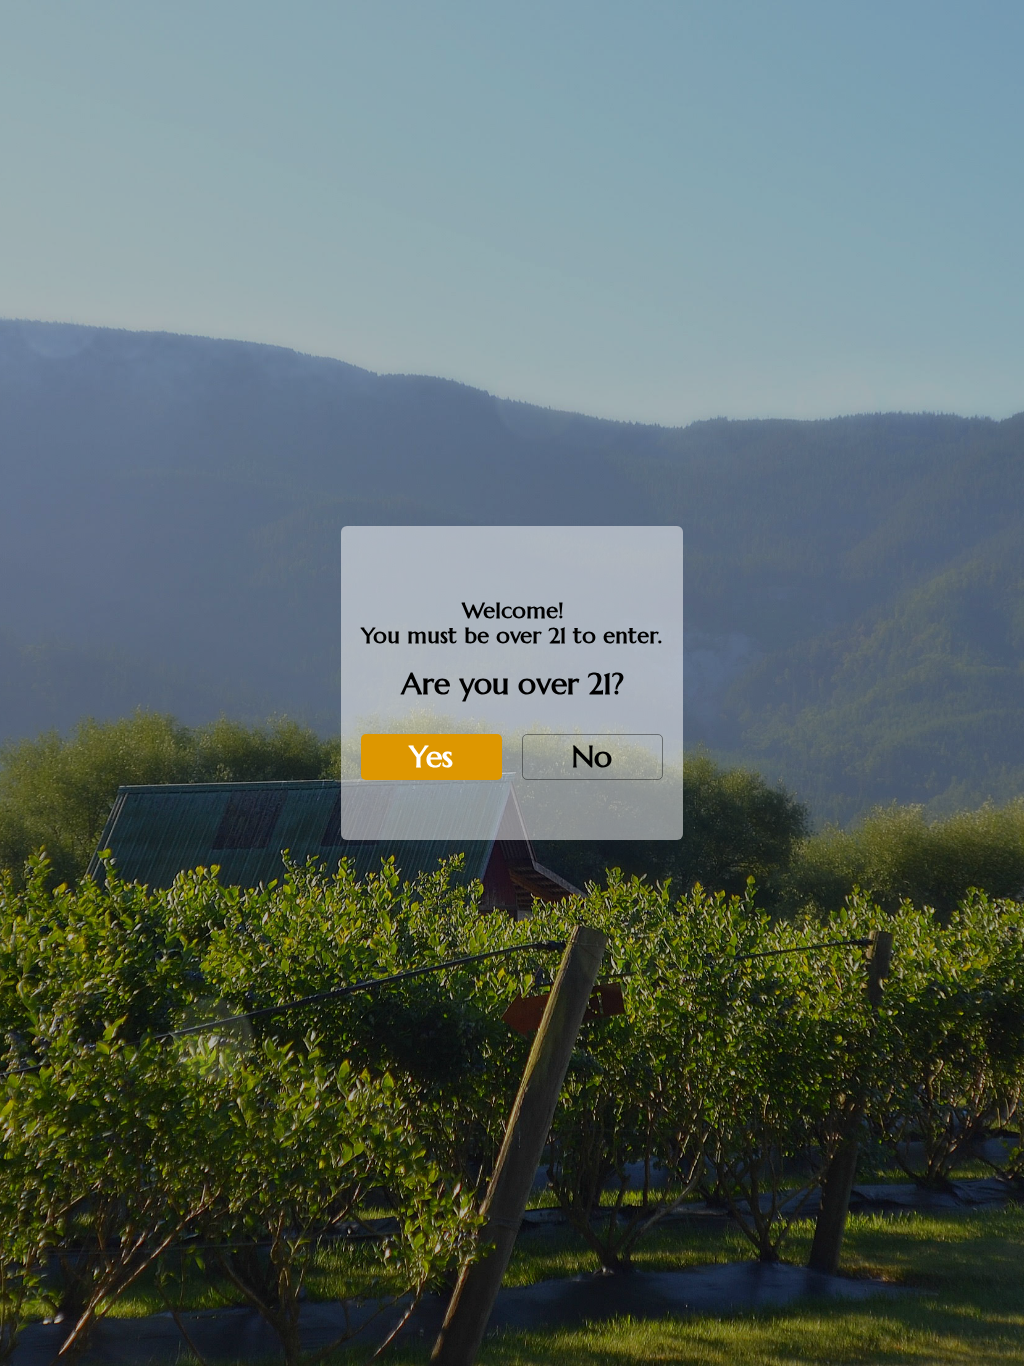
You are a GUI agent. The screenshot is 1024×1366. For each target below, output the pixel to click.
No (592, 756)
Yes (431, 756)
